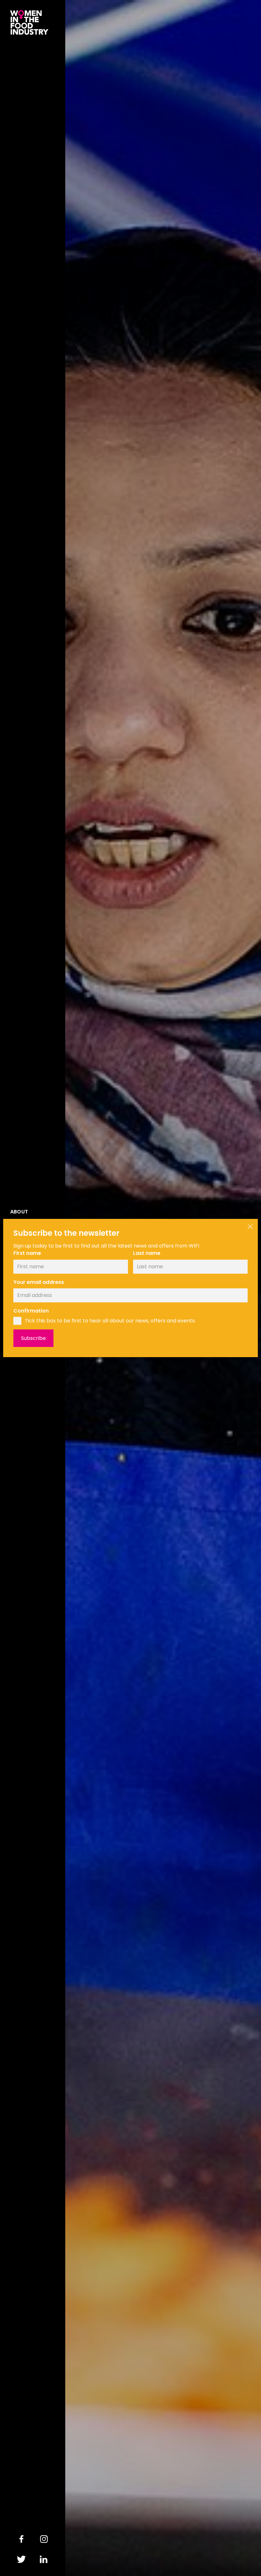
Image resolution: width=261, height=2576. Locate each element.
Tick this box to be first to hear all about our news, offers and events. (110, 1321)
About (19, 1212)
